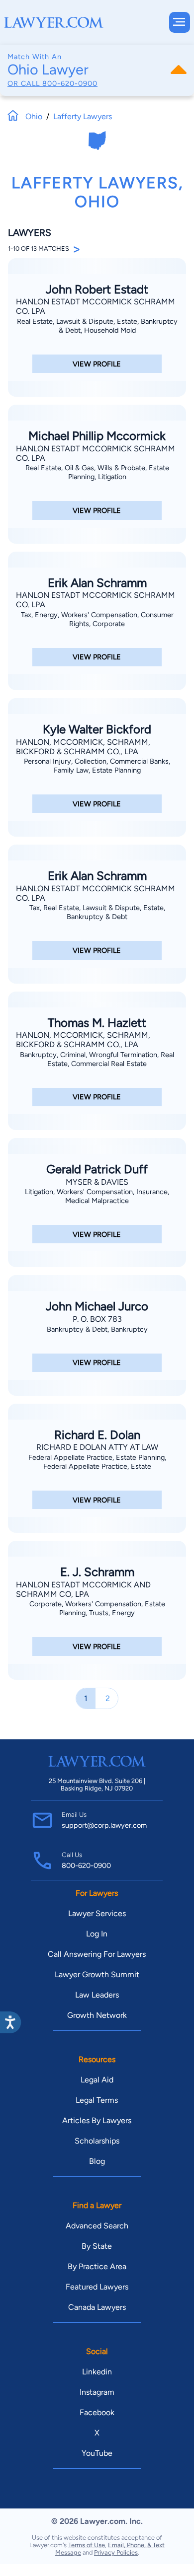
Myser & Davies (97, 1182)
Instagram (97, 2392)
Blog (97, 2161)
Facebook (97, 2412)
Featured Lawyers (97, 2287)
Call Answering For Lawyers (97, 1954)
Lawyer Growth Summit (97, 1974)
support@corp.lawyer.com (104, 1825)
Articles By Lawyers (97, 2120)
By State (97, 2246)
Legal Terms (97, 2100)
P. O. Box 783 (97, 1319)
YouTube (97, 2453)
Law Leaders (97, 1995)
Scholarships (97, 2141)
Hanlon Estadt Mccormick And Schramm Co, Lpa (83, 1589)
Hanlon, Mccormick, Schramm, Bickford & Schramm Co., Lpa (83, 747)
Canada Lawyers (97, 2307)
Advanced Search (97, 2226)
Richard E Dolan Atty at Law (97, 1447)
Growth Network (97, 2015)
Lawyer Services (97, 1913)
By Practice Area (97, 2266)
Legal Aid (97, 2080)
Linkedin (97, 2372)
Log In (97, 1934)
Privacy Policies (116, 2552)
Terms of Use (87, 2545)
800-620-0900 (70, 83)
